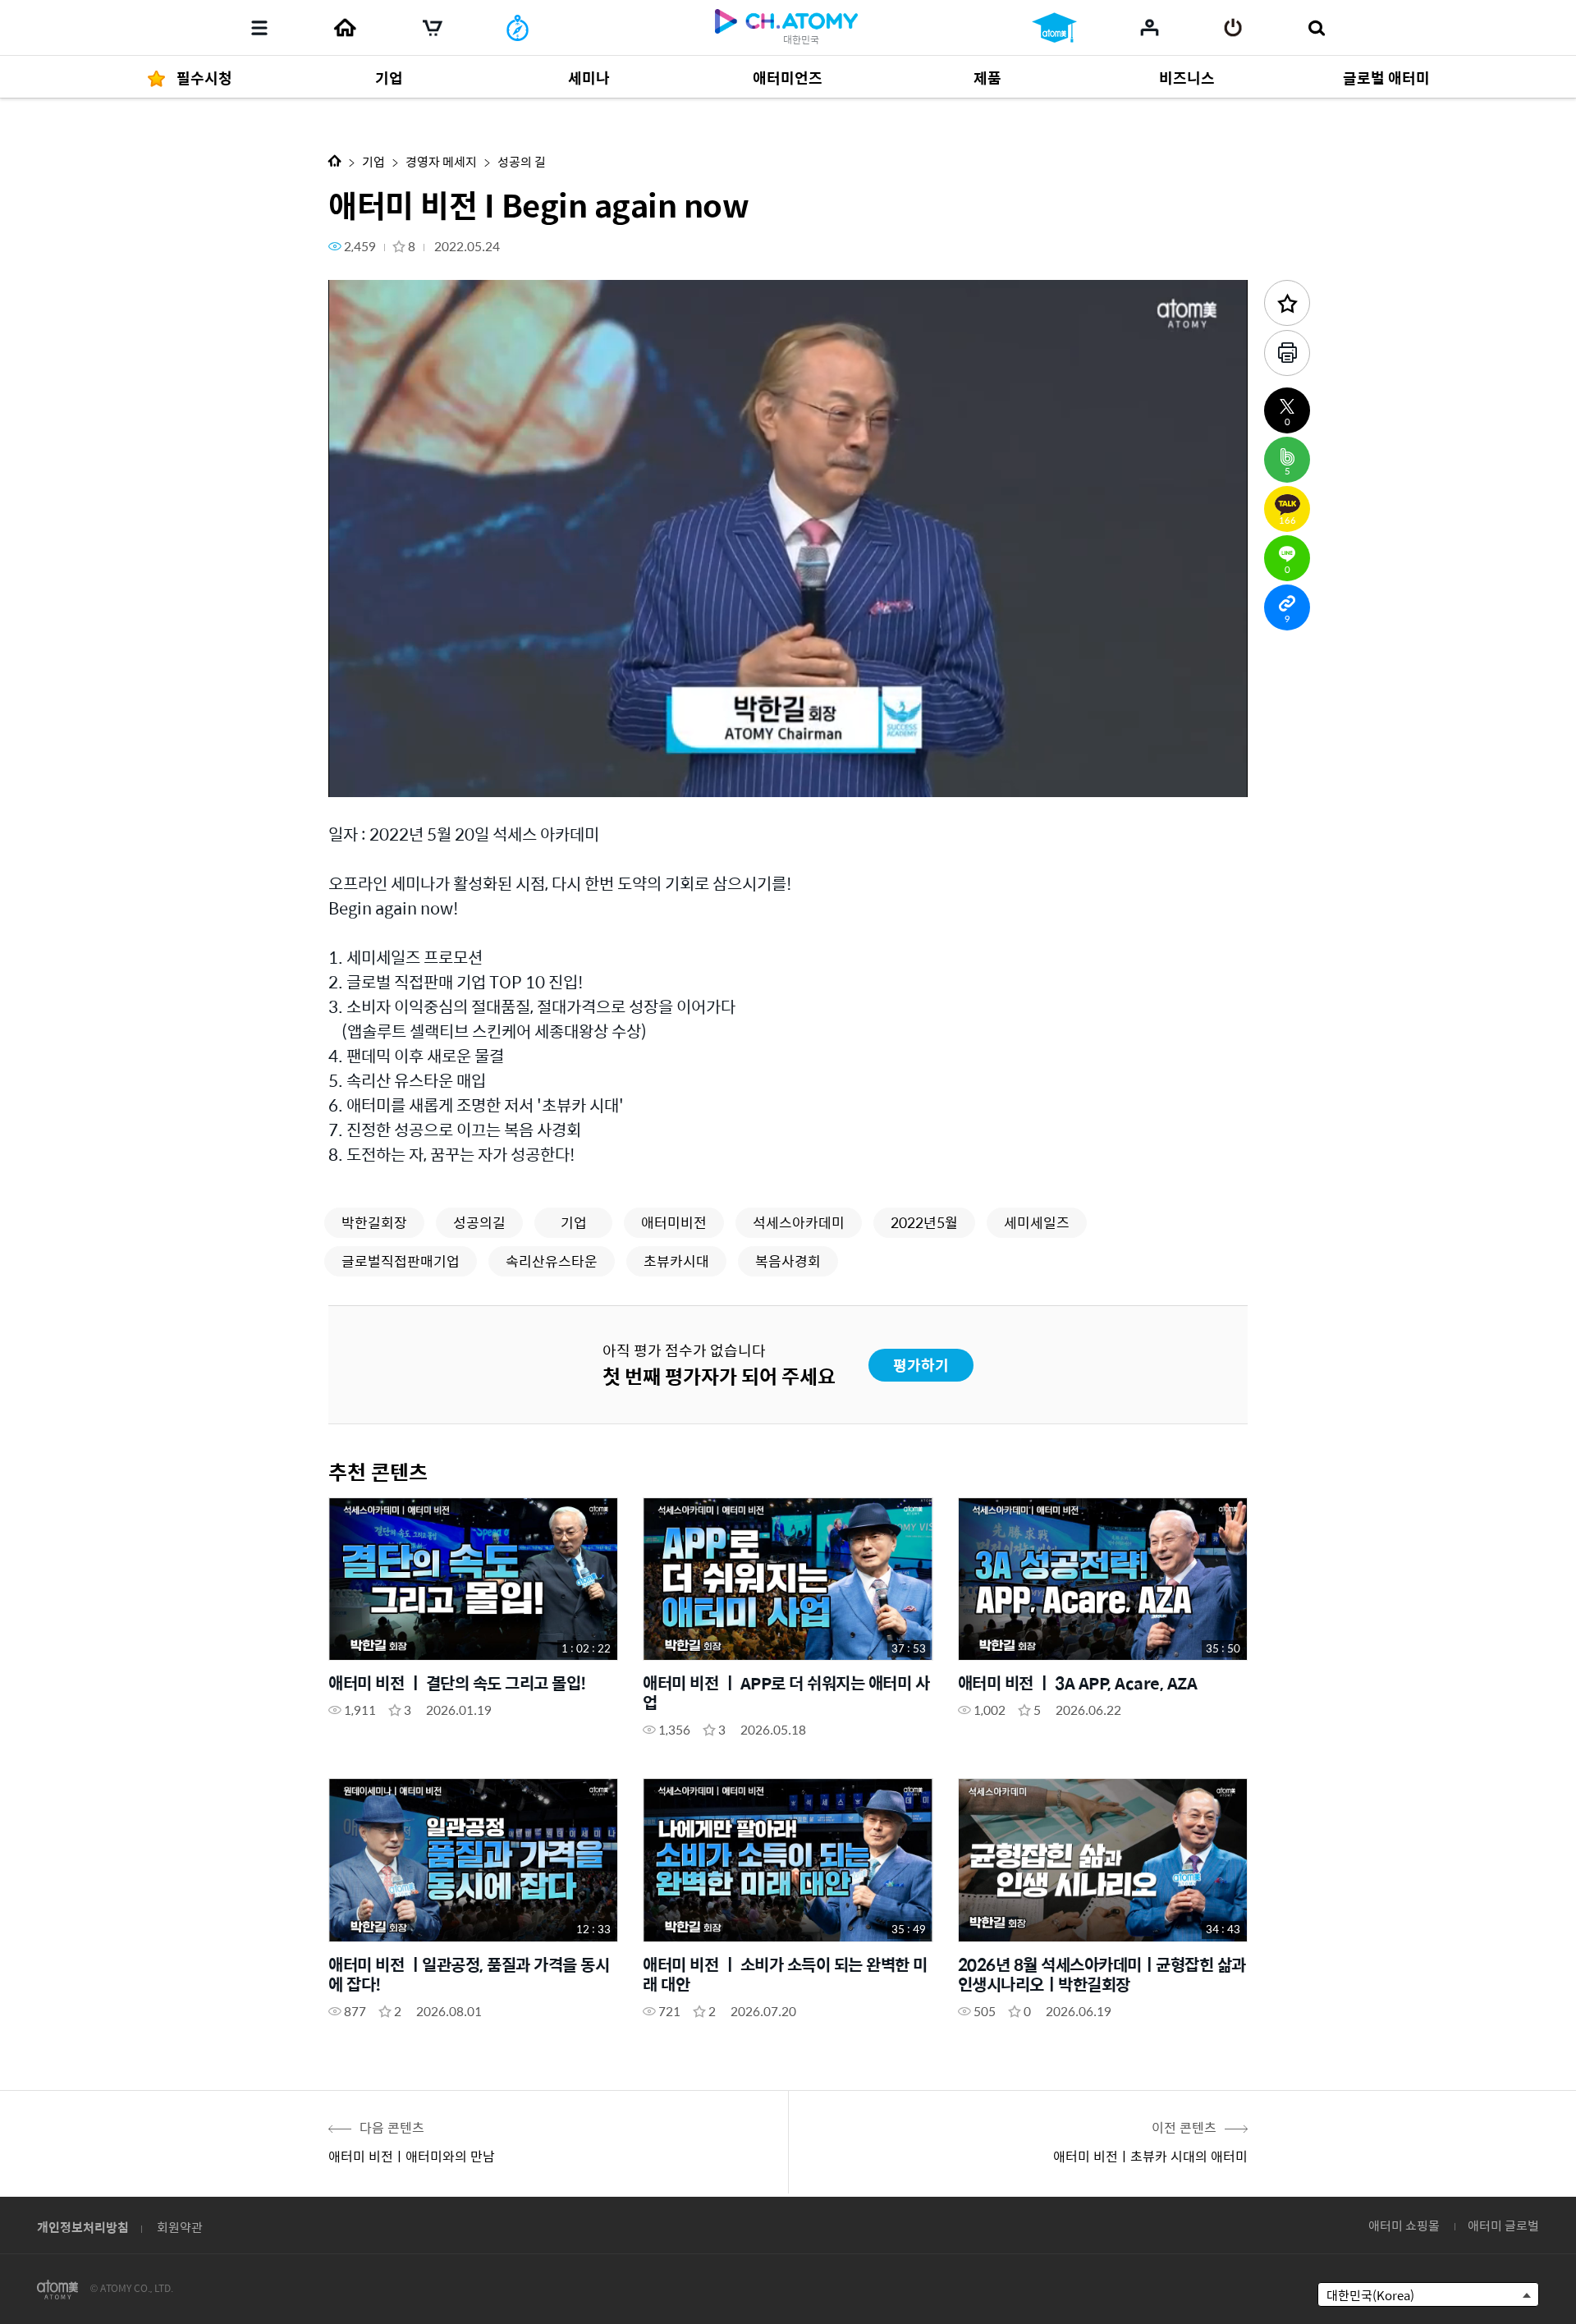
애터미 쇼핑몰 (1404, 2225)
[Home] (345, 28)
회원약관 (180, 2227)
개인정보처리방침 (83, 2227)
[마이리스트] (1150, 27)
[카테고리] (259, 28)
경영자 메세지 (441, 161)
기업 (373, 161)
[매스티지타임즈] (518, 28)
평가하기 (921, 1365)
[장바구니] (433, 28)
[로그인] (1233, 28)
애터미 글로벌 (1503, 2225)
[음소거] (460, 775)
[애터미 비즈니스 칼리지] (1054, 28)
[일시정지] (361, 775)
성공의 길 (522, 161)
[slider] (788, 752)
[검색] (1316, 28)
